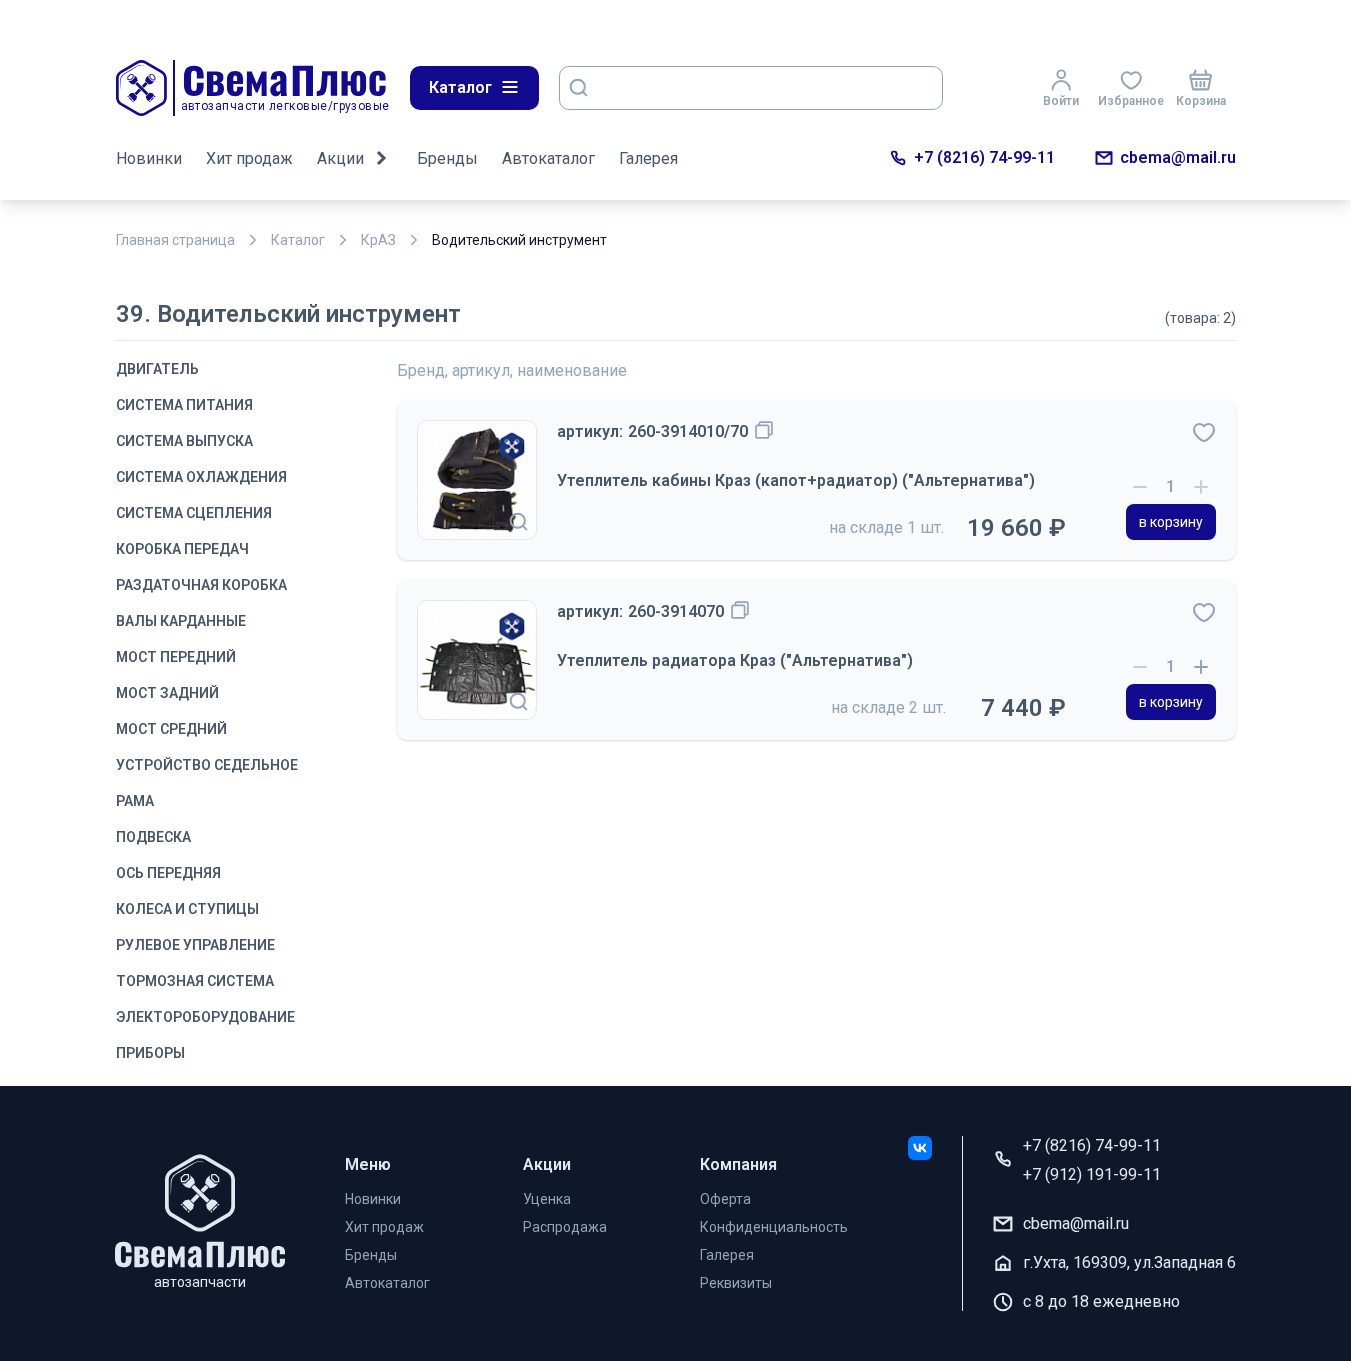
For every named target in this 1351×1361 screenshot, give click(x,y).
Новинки (149, 158)
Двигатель (157, 369)
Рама (135, 801)
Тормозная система (195, 981)
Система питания (184, 405)
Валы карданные (181, 621)
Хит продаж (249, 158)
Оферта (725, 1199)
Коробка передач (182, 549)
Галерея (648, 158)
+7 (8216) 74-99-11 (984, 157)
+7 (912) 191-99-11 (1092, 1174)
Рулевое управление (195, 945)
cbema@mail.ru (1178, 157)
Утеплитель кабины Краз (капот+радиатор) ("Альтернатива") (796, 480)
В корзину (1171, 522)
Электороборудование (205, 1017)
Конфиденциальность (774, 1227)
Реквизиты (736, 1283)
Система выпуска (184, 441)
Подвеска (153, 837)
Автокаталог (548, 158)
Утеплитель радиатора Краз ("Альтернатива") (735, 660)
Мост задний (167, 693)
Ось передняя (168, 873)
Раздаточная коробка (201, 585)
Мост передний (176, 657)
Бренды (447, 158)
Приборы (150, 1053)
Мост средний (171, 729)
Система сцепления (194, 513)
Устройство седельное (207, 765)
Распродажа (565, 1227)
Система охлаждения (201, 477)
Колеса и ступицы (187, 909)
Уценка (547, 1199)
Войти (1061, 101)
